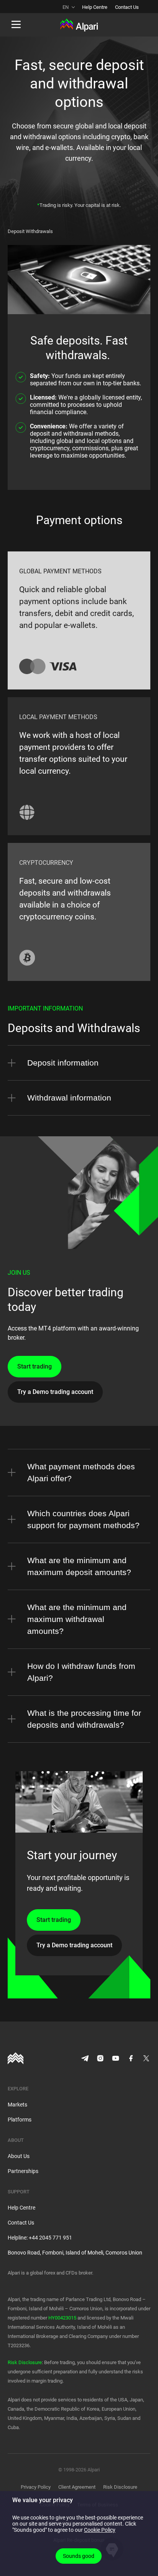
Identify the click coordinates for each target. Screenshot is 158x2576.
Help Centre (95, 7)
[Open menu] (16, 25)
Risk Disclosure (25, 2362)
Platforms (20, 2120)
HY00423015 (62, 2318)
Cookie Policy (100, 2530)
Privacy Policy (36, 2487)
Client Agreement (77, 2487)
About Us (19, 2156)
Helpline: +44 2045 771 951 (40, 2238)
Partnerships (23, 2171)
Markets (17, 2105)
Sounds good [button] (79, 2556)
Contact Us (127, 7)
